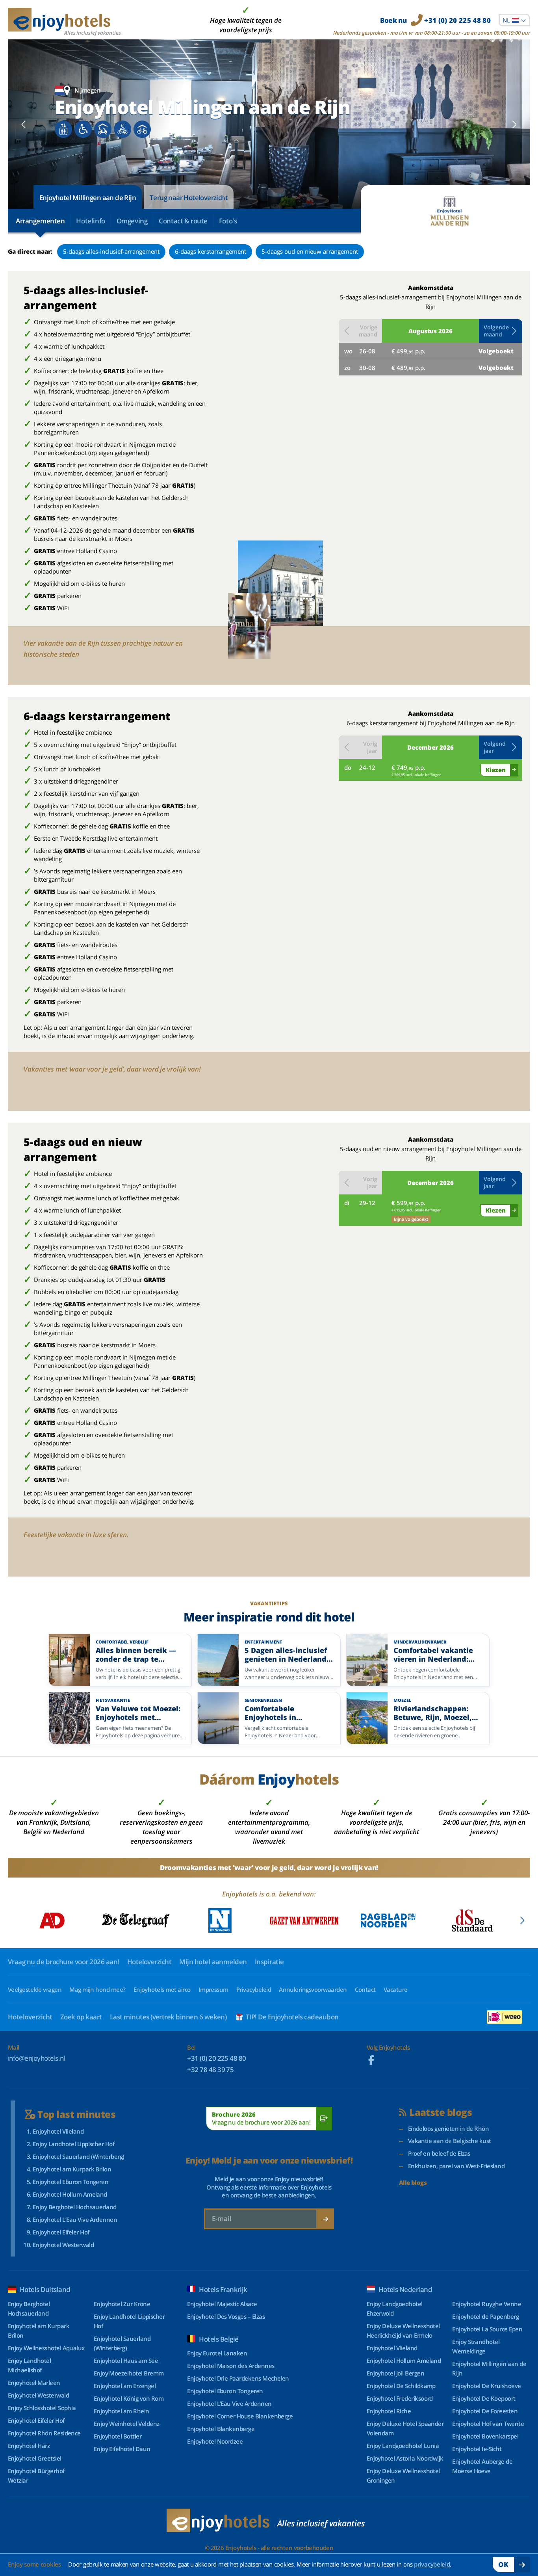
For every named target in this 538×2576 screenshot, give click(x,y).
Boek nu (435, 20)
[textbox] (514, 20)
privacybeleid (432, 2564)
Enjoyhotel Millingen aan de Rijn (88, 198)
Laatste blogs (441, 2113)
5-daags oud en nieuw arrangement (310, 251)
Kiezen (496, 770)
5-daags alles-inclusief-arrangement (111, 251)
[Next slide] (514, 124)
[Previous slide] (24, 124)
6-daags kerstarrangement (211, 251)
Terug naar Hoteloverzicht (189, 198)
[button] (501, 331)
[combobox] (514, 20)
